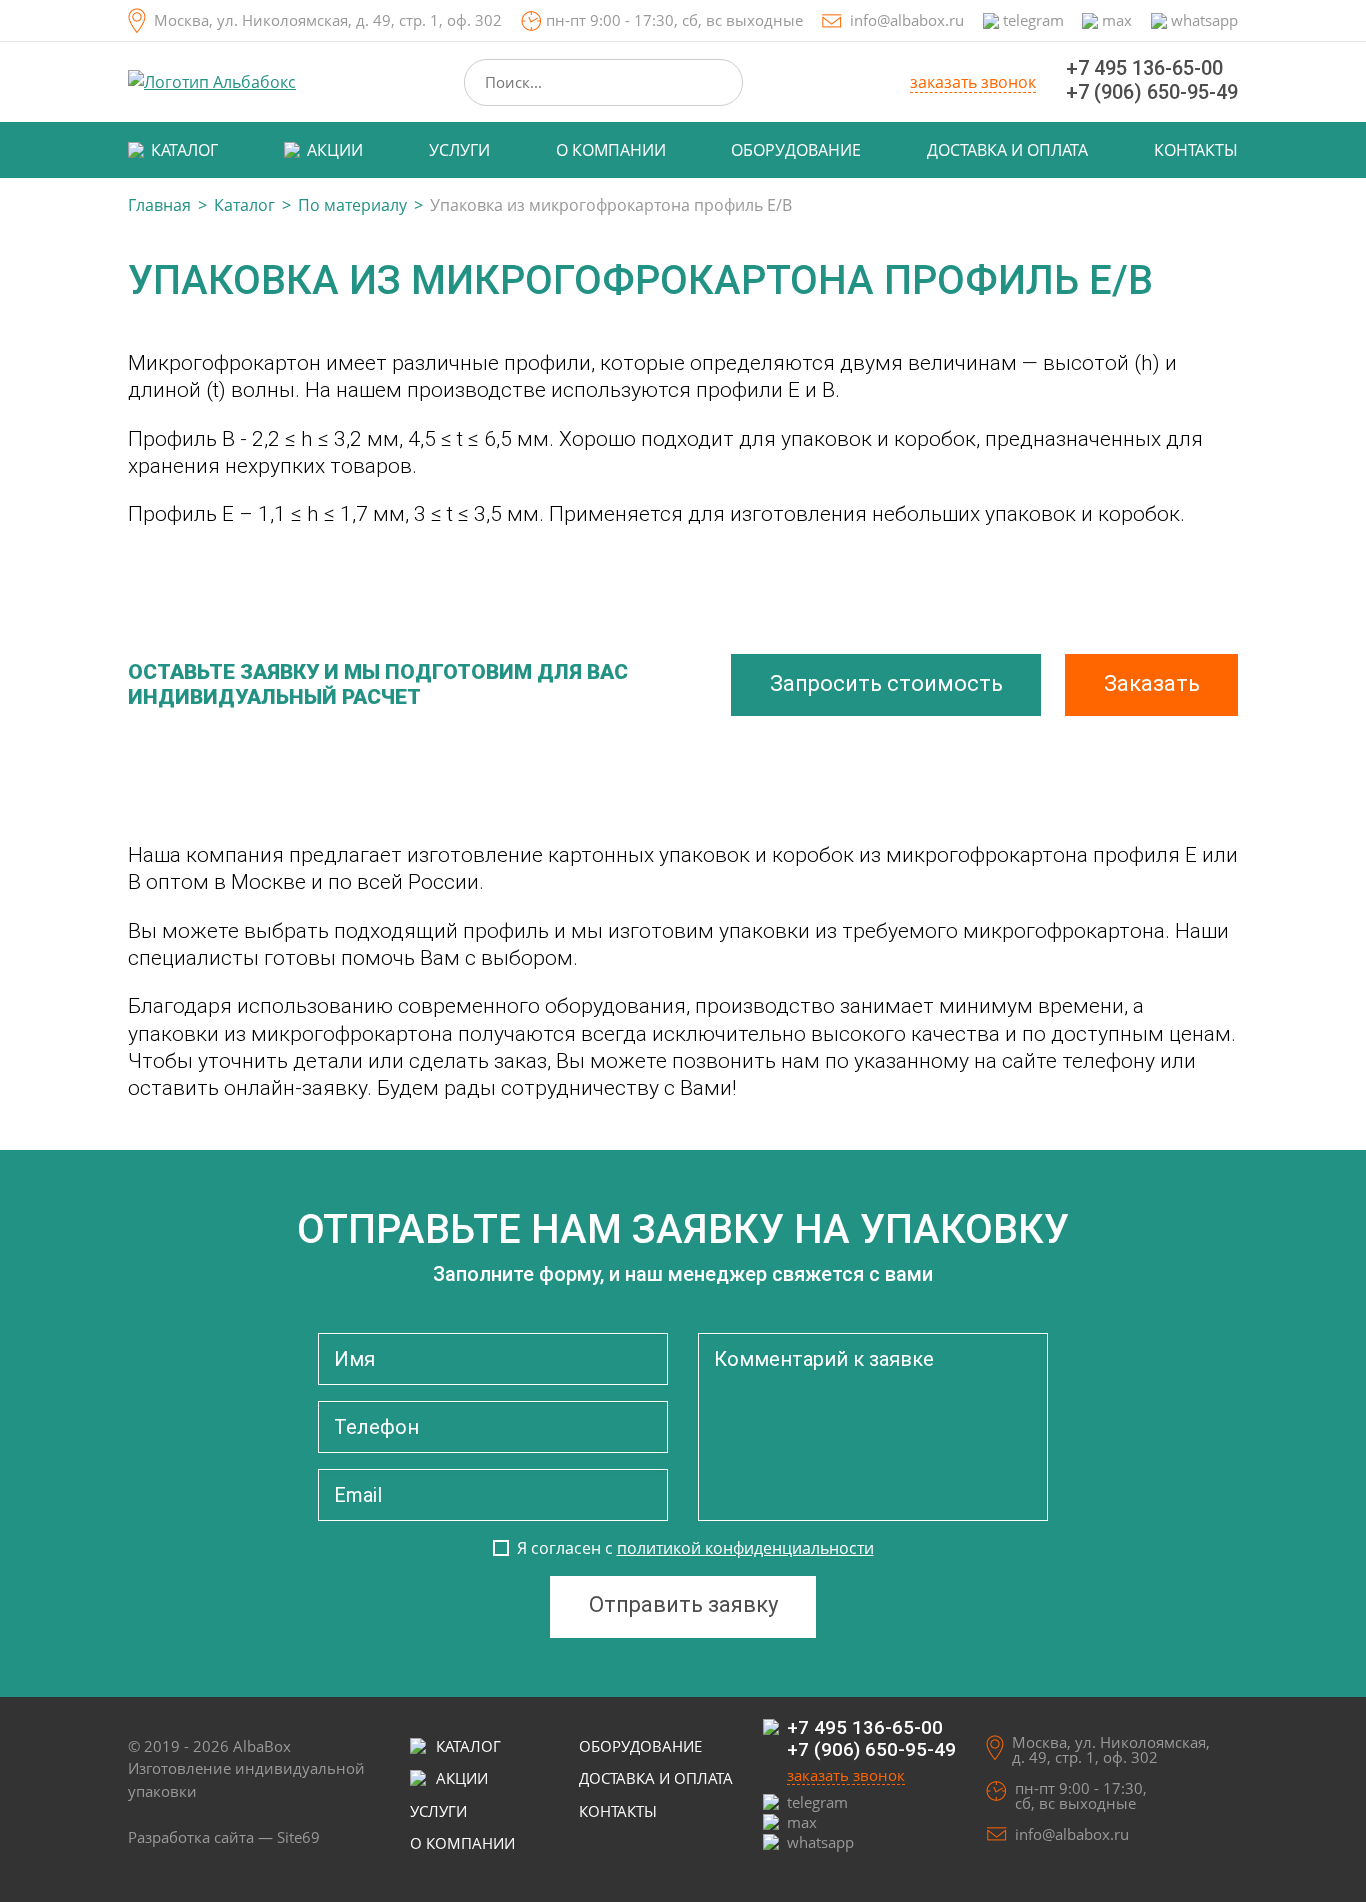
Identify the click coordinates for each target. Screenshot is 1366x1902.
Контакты (1196, 150)
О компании (611, 150)
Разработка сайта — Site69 (224, 1837)
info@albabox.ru (907, 20)
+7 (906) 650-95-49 (1152, 92)
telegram (1033, 20)
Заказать (1152, 683)
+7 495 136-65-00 (1144, 68)
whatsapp (1204, 20)
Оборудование (796, 150)
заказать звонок (973, 83)
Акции (335, 150)
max (1117, 20)
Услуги (459, 150)
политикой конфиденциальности (745, 1548)
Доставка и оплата (1007, 150)
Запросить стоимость (886, 683)
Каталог (184, 150)
